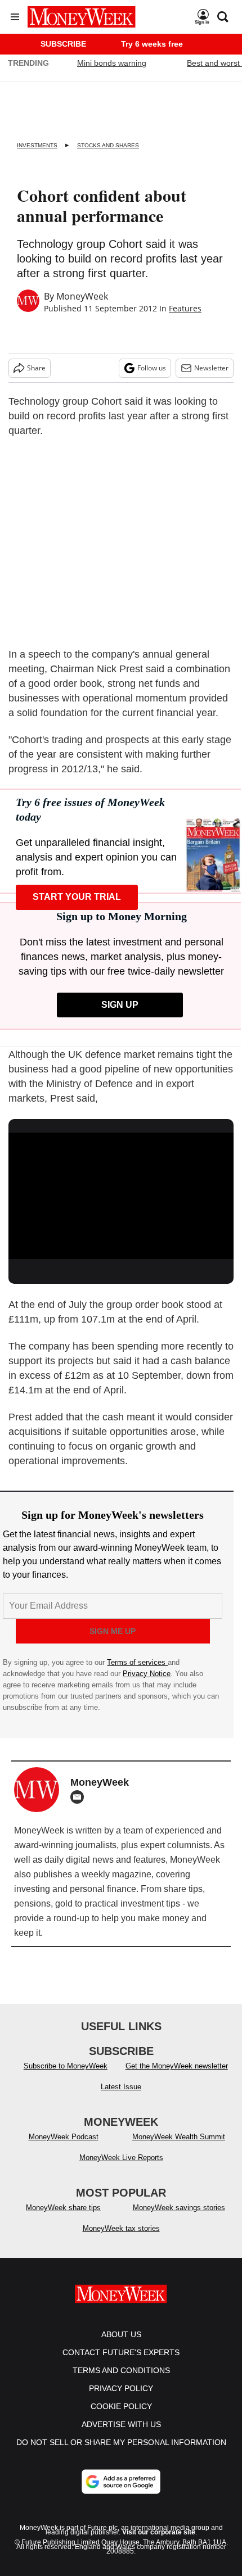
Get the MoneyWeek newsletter (177, 2066)
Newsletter (211, 368)
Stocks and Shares (108, 145)
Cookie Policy (121, 2406)
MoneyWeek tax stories (121, 2228)
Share (36, 368)
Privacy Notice (147, 1674)
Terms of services (137, 1662)
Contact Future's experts (121, 2352)
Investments (37, 145)
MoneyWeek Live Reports (121, 2158)
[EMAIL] (80, 1797)
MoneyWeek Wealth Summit (179, 2137)
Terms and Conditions (121, 2370)
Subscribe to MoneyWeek (66, 2066)
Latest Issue (121, 2087)
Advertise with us (121, 2424)
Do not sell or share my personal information (121, 2442)
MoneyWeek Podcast (64, 2137)
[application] (121, 1196)
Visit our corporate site (159, 2532)
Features (185, 308)
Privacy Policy (121, 2388)
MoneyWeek (82, 296)
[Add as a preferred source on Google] (121, 2482)
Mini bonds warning (112, 63)
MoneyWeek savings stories (179, 2208)
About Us (121, 2334)
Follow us (152, 368)
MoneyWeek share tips (63, 2208)
